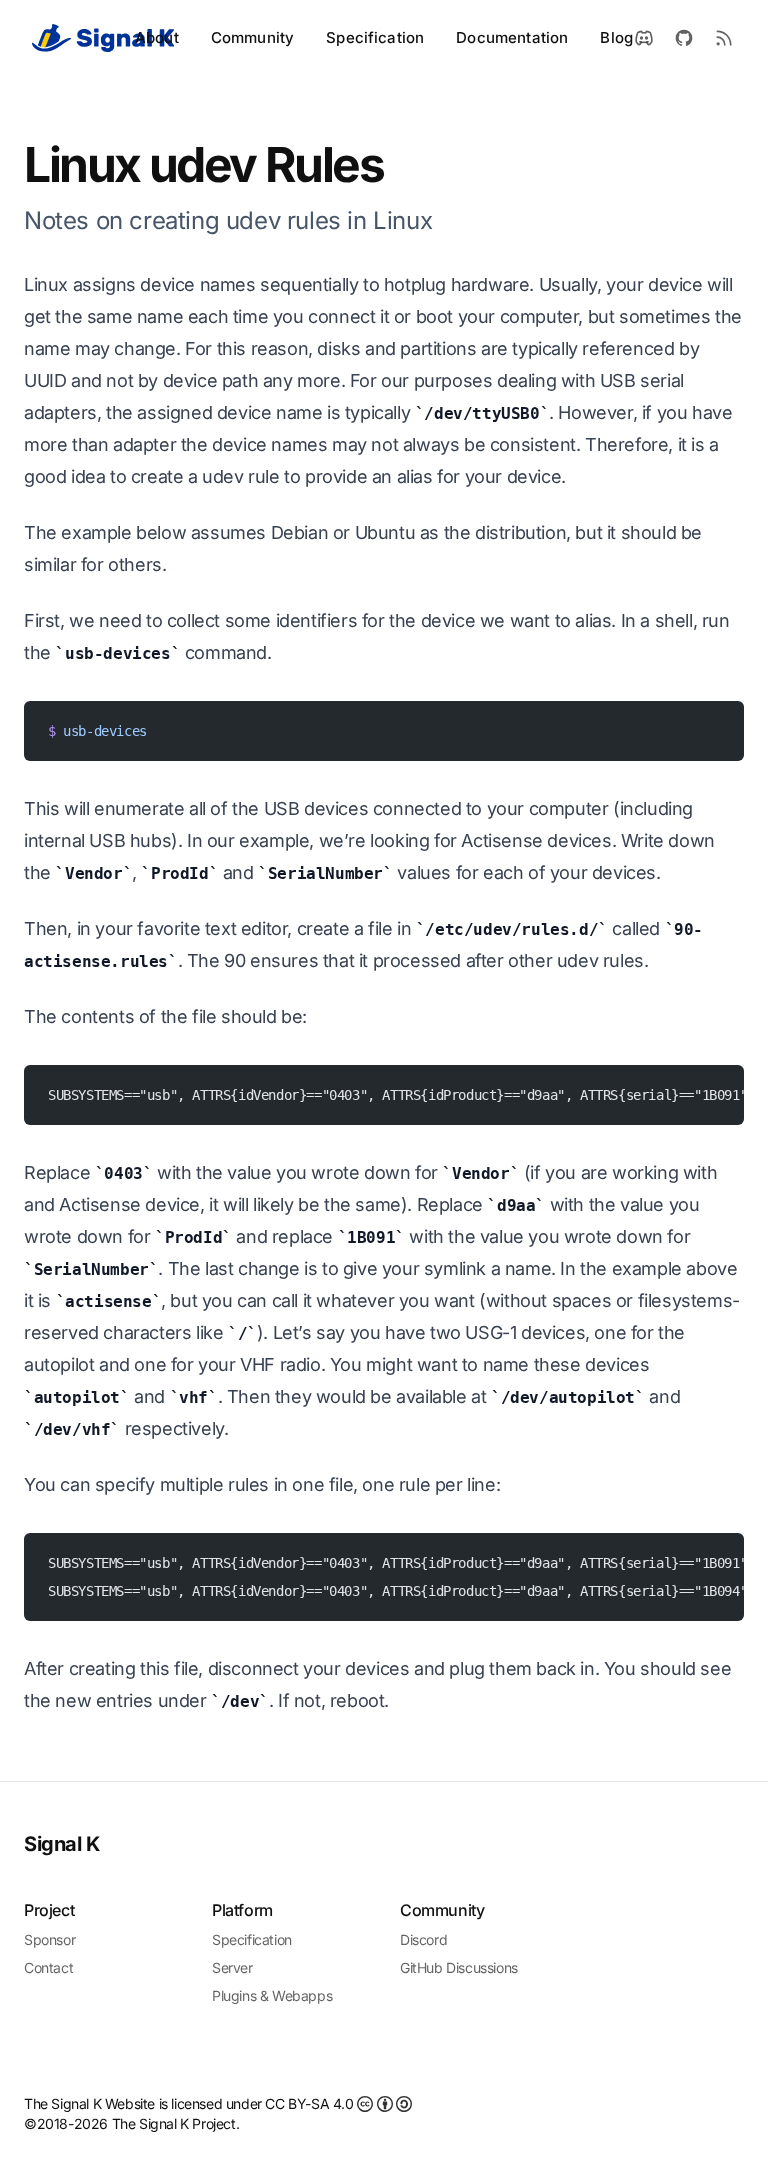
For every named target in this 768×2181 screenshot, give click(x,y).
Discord (423, 1939)
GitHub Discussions (459, 1967)
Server (232, 1967)
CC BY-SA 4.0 (311, 2103)
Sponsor (49, 1939)
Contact (48, 1967)
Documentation (512, 37)
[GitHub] (684, 38)
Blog (616, 37)
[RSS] (724, 38)
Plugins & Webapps (272, 1995)
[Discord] (644, 38)
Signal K (62, 1844)
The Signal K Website (91, 2103)
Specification (375, 37)
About (157, 37)
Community (252, 37)
